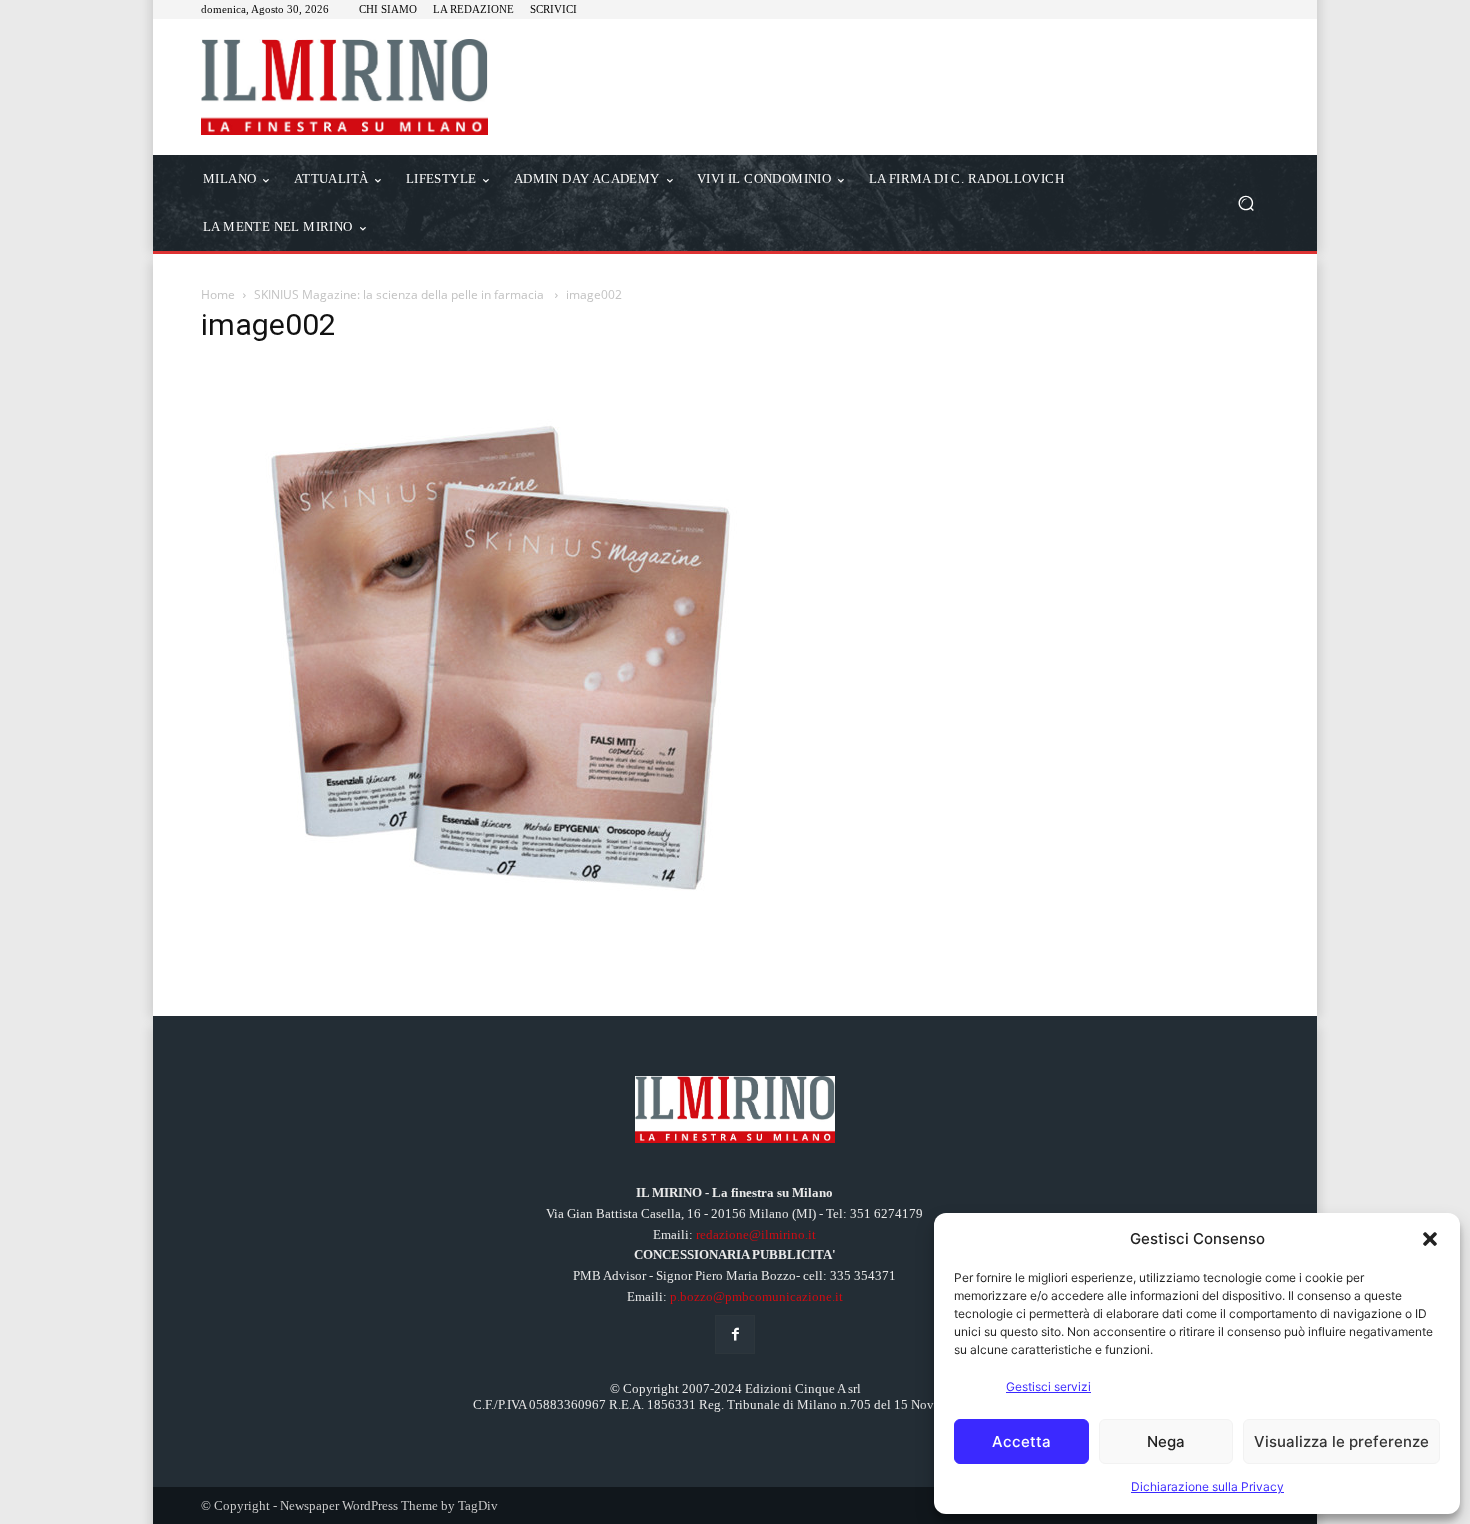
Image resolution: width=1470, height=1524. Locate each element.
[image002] (487, 929)
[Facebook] (734, 1334)
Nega (1166, 1441)
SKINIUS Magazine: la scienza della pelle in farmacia (400, 294)
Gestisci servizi (1048, 1386)
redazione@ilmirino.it (756, 1234)
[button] (1430, 1239)
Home (218, 294)
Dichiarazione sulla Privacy (1207, 1486)
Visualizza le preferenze (1341, 1441)
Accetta (1021, 1441)
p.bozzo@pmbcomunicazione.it (756, 1296)
